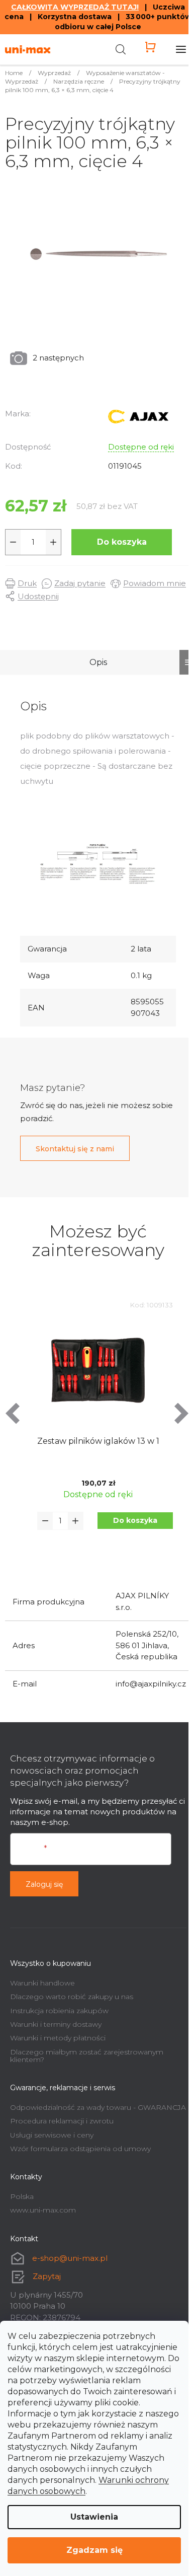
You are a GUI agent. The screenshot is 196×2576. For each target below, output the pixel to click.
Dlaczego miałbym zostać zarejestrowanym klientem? (87, 2056)
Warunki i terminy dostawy (56, 2024)
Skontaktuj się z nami (75, 1149)
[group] (98, 1428)
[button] (135, 1521)
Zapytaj (47, 2276)
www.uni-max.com (43, 2210)
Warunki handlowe (42, 1983)
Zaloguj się (44, 1884)
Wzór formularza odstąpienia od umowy (80, 2149)
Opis (98, 662)
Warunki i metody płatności (58, 2038)
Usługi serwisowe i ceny (52, 2135)
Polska (22, 2196)
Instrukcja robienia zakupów (59, 2011)
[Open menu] (181, 49)
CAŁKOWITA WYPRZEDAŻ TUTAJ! (75, 7)
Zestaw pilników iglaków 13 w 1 (98, 1441)
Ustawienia (94, 2517)
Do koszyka (122, 542)
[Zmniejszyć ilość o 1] (13, 542)
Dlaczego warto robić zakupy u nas (72, 1997)
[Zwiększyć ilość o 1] (53, 542)
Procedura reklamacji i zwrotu (62, 2121)
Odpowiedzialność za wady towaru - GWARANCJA (98, 2107)
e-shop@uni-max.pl (70, 2258)
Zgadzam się (94, 2550)
